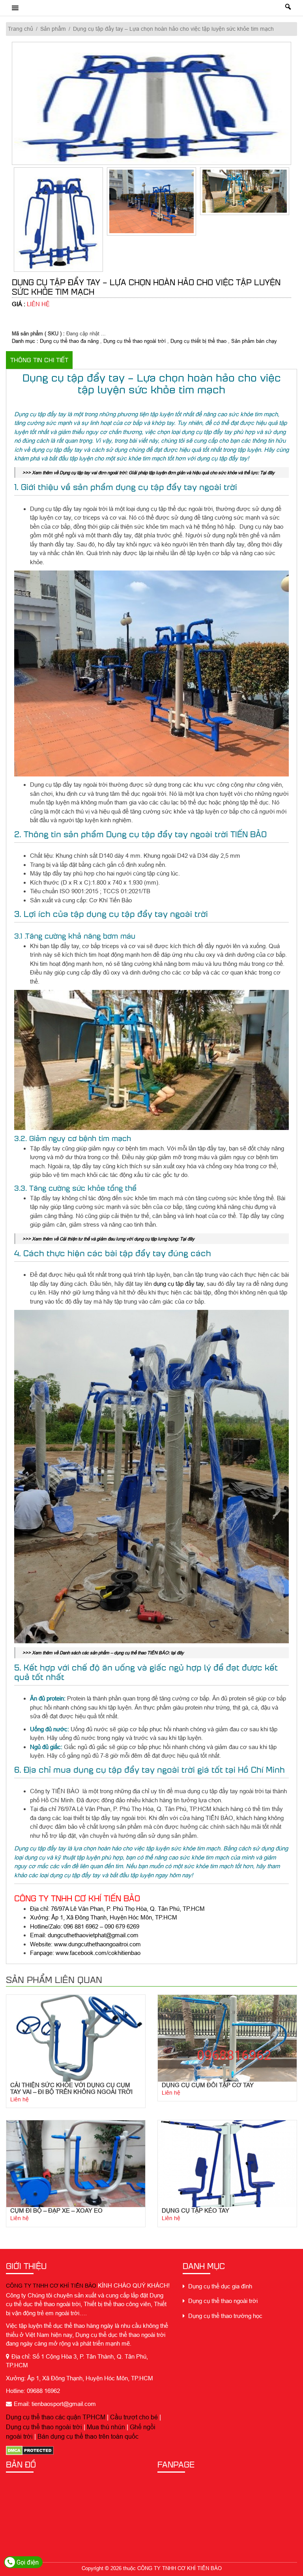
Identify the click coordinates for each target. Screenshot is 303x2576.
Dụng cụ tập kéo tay (195, 2210)
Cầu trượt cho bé (134, 2417)
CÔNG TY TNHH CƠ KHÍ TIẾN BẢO (51, 2286)
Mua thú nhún (106, 2427)
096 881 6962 (81, 1926)
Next (297, 222)
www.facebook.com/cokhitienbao (98, 1953)
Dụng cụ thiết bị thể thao (198, 341)
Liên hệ (20, 2099)
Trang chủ (21, 29)
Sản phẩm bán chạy (254, 341)
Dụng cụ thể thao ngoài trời (135, 341)
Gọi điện (27, 2562)
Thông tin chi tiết (39, 360)
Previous (6, 222)
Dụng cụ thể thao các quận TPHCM (56, 2417)
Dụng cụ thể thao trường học (224, 2316)
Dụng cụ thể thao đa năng (69, 341)
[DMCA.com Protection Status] (30, 2450)
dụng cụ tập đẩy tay (179, 1284)
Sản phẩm (53, 29)
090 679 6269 (122, 1926)
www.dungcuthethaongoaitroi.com (97, 1944)
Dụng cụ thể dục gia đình (219, 2286)
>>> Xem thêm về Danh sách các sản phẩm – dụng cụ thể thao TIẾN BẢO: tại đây (103, 1653)
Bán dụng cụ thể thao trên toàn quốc (88, 2436)
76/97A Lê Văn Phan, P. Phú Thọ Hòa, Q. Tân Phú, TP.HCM (128, 1909)
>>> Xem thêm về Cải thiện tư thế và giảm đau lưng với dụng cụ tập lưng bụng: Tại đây (108, 1239)
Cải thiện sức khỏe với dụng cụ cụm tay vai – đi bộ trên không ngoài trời (71, 2088)
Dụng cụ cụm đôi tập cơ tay (208, 2085)
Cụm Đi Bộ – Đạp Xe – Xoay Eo (56, 2210)
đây (270, 472)
